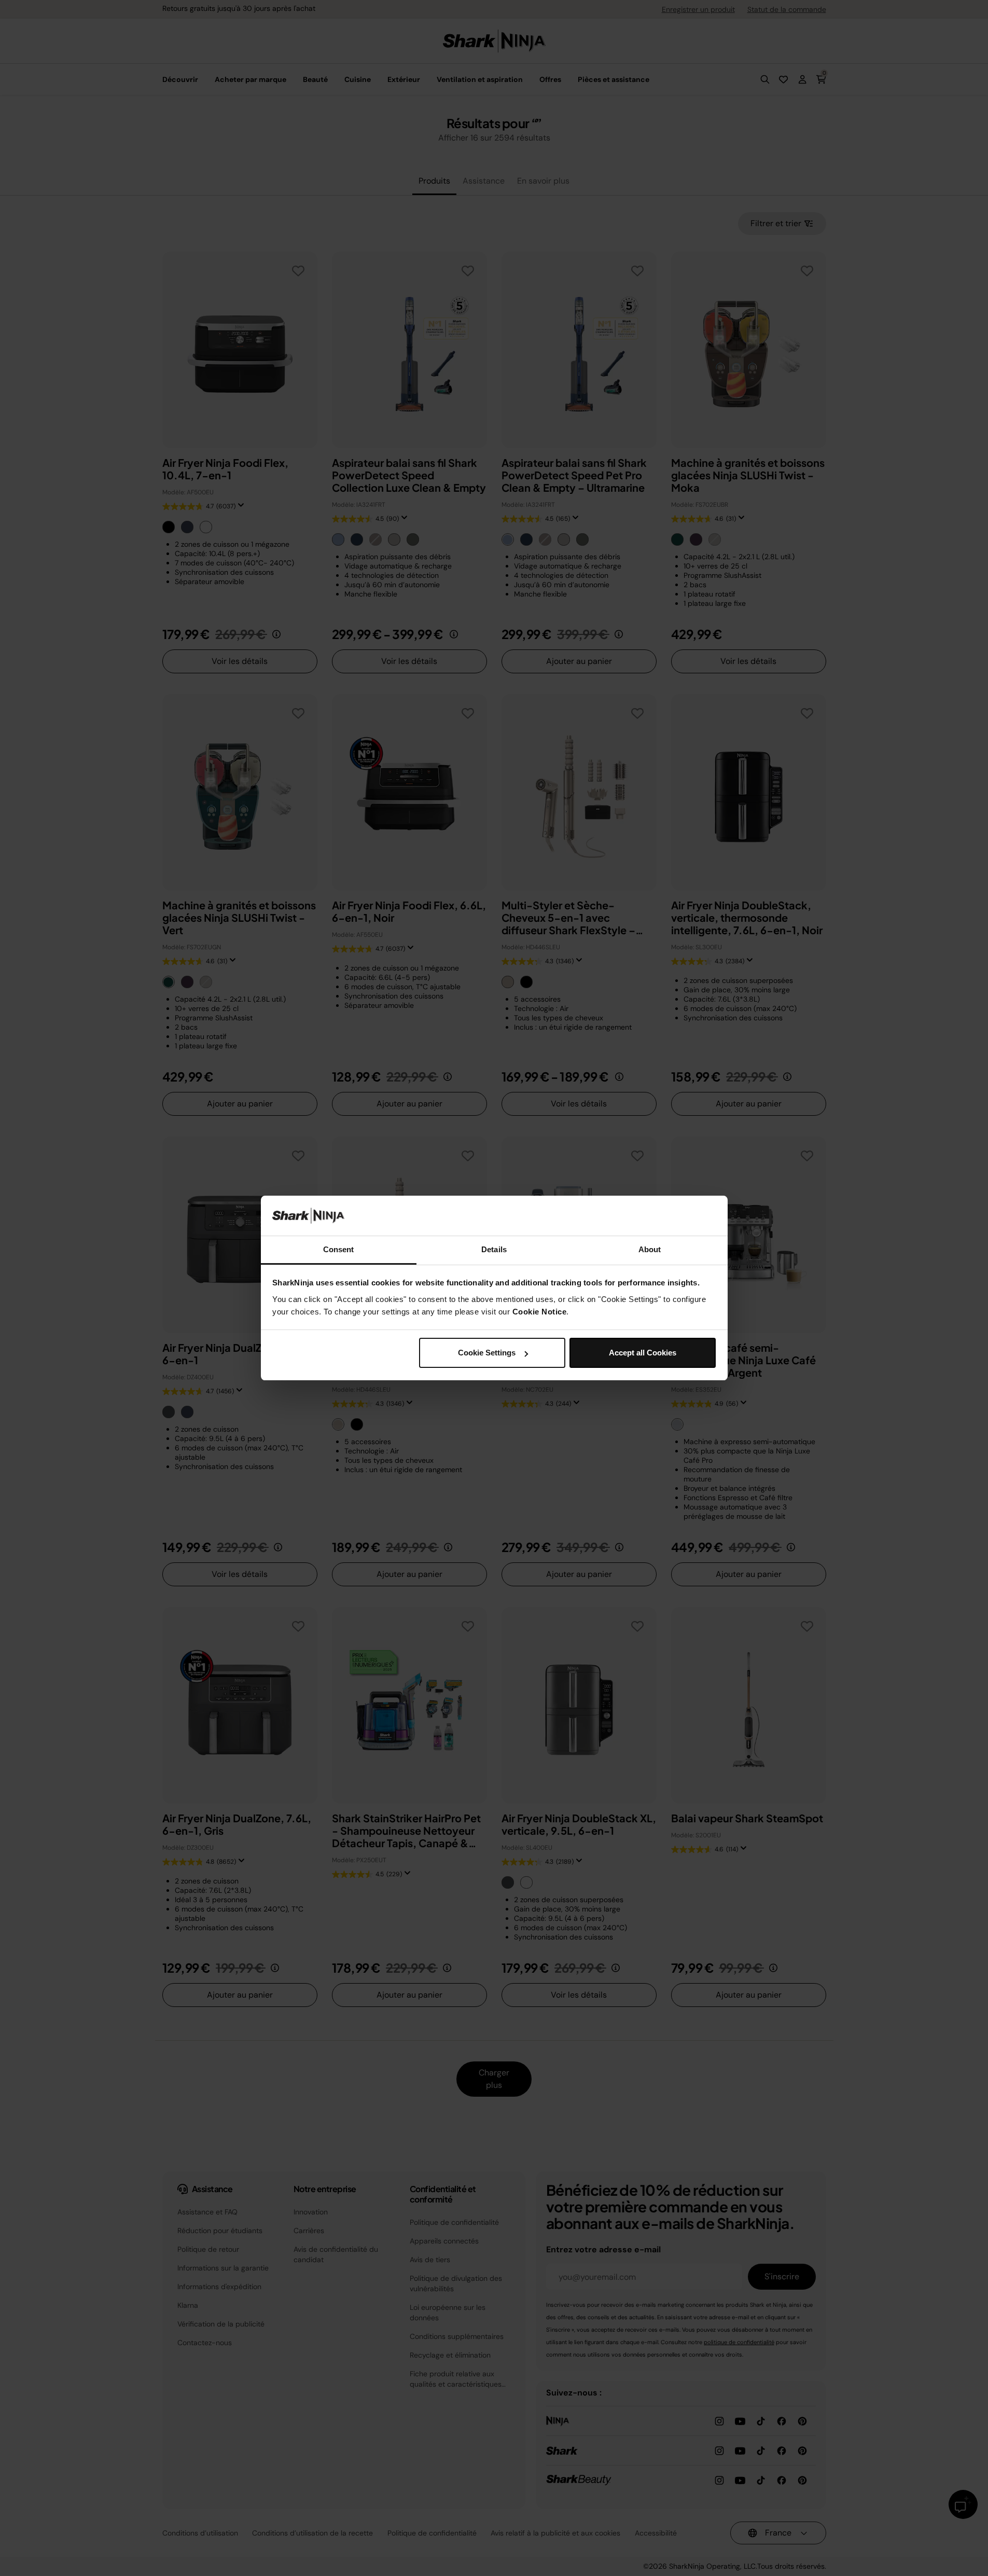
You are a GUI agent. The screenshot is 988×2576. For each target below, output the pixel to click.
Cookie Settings (487, 1353)
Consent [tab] (339, 1249)
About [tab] (650, 1249)
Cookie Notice (540, 1312)
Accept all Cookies (643, 1353)
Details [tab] (494, 1249)
